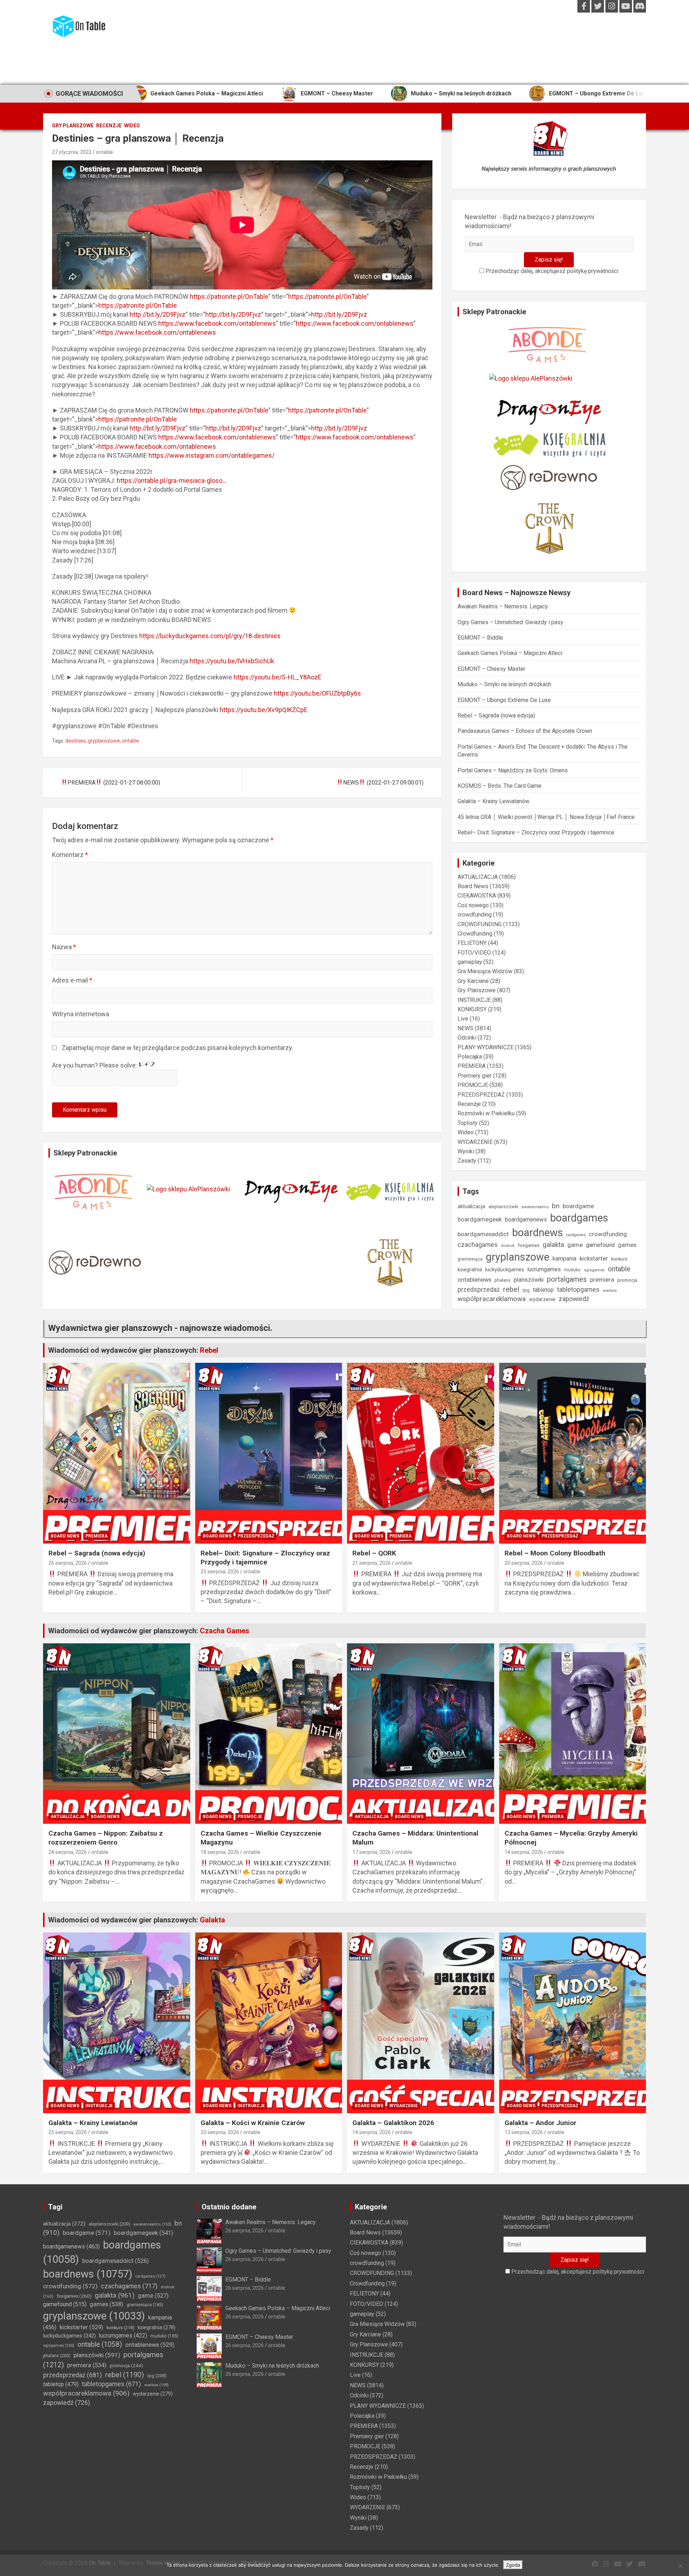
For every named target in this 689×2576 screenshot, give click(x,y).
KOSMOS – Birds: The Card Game (500, 786)
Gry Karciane (473, 981)
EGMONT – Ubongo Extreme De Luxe (470, 93)
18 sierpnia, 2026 (220, 1852)
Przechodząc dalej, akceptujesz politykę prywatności (551, 271)
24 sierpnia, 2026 (68, 1852)
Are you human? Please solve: (95, 1065)
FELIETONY (472, 943)
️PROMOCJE (473, 1085)
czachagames (478, 1245)
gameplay (470, 962)
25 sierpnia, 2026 (220, 1572)
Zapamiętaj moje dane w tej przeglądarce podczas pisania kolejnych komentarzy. (177, 1048)
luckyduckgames (505, 1270)
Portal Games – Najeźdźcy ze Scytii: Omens (513, 770)
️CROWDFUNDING (480, 924)
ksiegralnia (470, 1270)
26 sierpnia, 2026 (68, 1563)
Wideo (132, 126)
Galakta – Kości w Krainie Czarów (253, 2123)
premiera (602, 1280)
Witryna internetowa (81, 1014)
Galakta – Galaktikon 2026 (393, 2123)
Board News (473, 886)
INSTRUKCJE (474, 1000)
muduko (572, 1270)
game (575, 1245)
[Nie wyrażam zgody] (680, 2566)
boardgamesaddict (483, 1234)
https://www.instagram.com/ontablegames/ (212, 455)
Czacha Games (225, 1631)
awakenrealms (535, 1207)
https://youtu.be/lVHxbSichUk (232, 661)
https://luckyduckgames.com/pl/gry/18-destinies (210, 636)
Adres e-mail (72, 980)
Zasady (467, 1161)
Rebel (209, 1350)
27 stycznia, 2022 (72, 152)
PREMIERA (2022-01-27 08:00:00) (114, 783)
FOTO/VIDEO (474, 953)
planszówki (529, 1280)
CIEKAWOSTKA (477, 896)
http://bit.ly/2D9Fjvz (158, 314)
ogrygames (594, 1270)
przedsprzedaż (479, 1290)
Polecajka (470, 1057)
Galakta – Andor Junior (540, 2123)
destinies (76, 741)
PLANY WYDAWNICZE (486, 1047)
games (627, 1245)
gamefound (600, 1245)
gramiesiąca (470, 1259)
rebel (511, 1289)
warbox (610, 1290)
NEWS (465, 1028)
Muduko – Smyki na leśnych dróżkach (333, 93)
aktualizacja (471, 1206)
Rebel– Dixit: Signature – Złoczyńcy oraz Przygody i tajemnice (536, 832)
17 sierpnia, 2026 (372, 1852)
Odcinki (467, 1038)
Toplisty (468, 1123)
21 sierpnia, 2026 (372, 1563)
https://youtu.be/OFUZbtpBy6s (317, 693)
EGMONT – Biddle (480, 638)
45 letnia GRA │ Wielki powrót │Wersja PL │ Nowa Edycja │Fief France (546, 817)
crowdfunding (475, 915)
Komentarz (70, 855)
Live (463, 1019)
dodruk (508, 1245)
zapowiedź (574, 1299)
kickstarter (594, 1259)
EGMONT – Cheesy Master (208, 93)
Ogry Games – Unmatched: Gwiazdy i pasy (510, 622)
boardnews (538, 1233)
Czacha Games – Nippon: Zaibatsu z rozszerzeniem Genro (106, 1838)
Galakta (212, 1920)
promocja (627, 1280)
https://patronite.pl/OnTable (229, 296)
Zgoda (513, 2565)
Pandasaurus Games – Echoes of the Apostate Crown (525, 731)
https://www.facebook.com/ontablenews (217, 323)
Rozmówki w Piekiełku (486, 1113)
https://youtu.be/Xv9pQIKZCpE (264, 710)
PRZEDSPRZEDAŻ (481, 1095)
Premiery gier (475, 1076)
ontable (104, 152)
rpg (526, 1290)
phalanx (502, 1280)
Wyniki (466, 1151)
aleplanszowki (503, 1207)
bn (556, 1206)
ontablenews (474, 1280)
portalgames (567, 1279)
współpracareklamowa (492, 1299)
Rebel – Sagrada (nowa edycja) (600, 93)
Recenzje (109, 126)
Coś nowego (473, 905)
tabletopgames (578, 1290)
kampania (564, 1259)
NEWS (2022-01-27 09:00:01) (383, 783)
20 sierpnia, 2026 (524, 1563)
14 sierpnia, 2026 (524, 1852)
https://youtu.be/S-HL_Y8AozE (278, 677)
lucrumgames (544, 1269)
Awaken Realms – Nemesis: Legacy (503, 606)
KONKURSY (472, 1009)
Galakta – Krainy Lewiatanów (493, 801)
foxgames (529, 1245)
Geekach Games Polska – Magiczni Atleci (510, 653)
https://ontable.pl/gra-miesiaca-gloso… (172, 481)
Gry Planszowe (73, 126)
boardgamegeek (480, 1219)
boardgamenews (526, 1219)
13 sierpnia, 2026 (524, 2132)
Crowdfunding (475, 934)
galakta (553, 1245)
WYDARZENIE (475, 1142)
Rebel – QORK (374, 1553)
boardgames (579, 1218)
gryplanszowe (104, 741)
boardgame (578, 1206)
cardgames (576, 1235)
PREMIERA (472, 1066)
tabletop (543, 1290)
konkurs (619, 1259)
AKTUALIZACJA (478, 877)
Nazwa (64, 947)
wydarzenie (542, 1299)
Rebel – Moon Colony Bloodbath (555, 1553)
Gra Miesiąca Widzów (485, 971)
